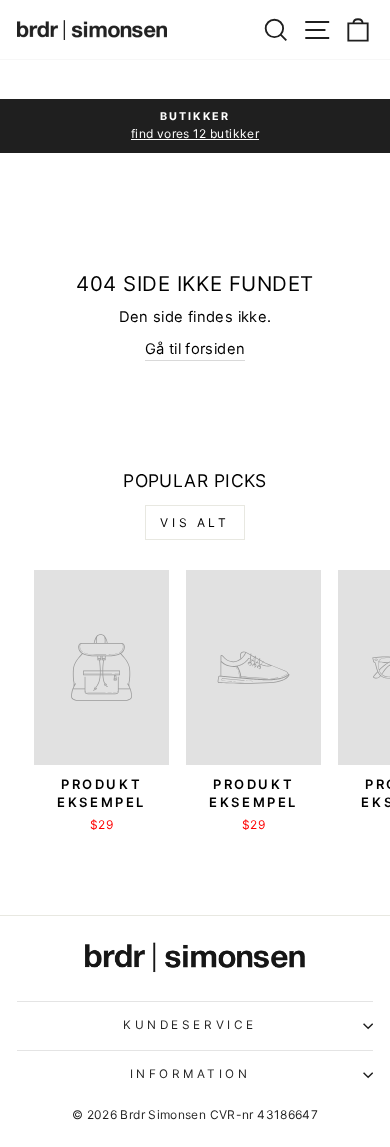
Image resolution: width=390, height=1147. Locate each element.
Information (190, 1074)
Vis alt (194, 522)
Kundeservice (189, 1025)
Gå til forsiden (195, 349)
